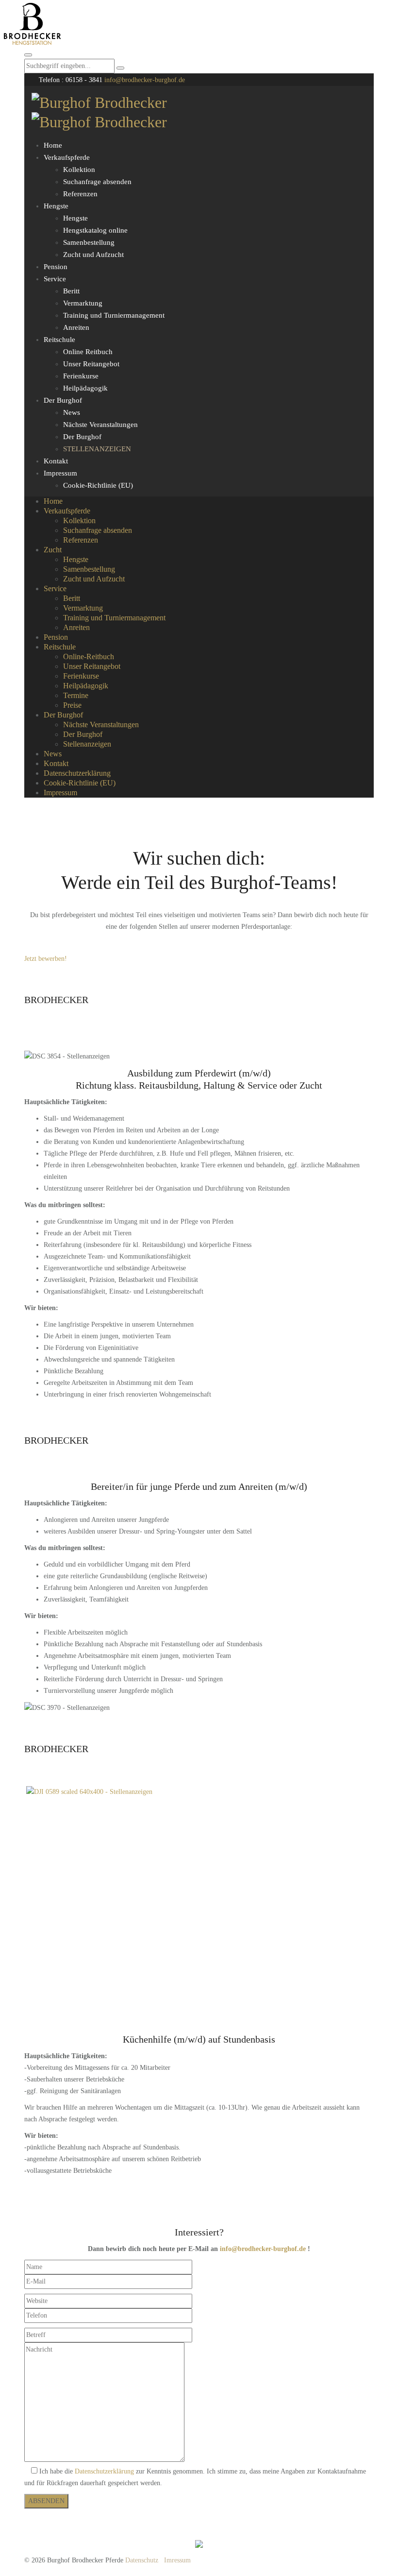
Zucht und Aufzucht (93, 255)
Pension (56, 267)
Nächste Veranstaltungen (100, 425)
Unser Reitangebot (91, 364)
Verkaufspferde (67, 157)
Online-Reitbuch (89, 657)
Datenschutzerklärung (77, 773)
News (72, 412)
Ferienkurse (81, 376)
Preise (72, 705)
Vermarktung (83, 303)
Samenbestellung (89, 242)
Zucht (53, 550)
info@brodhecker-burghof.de (145, 80)
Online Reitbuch (88, 352)
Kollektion (79, 170)
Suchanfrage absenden (97, 182)
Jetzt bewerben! (46, 959)
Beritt (71, 291)
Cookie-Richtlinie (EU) (98, 485)
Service (55, 279)
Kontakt (56, 461)
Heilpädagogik (85, 388)
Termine (76, 695)
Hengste (56, 206)
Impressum (60, 473)
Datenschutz (142, 2560)
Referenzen (80, 194)
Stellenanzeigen (97, 449)
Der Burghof (63, 400)
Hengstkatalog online (95, 230)
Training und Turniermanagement (114, 315)
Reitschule (59, 340)
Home (53, 145)
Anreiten (76, 327)
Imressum (177, 2560)
